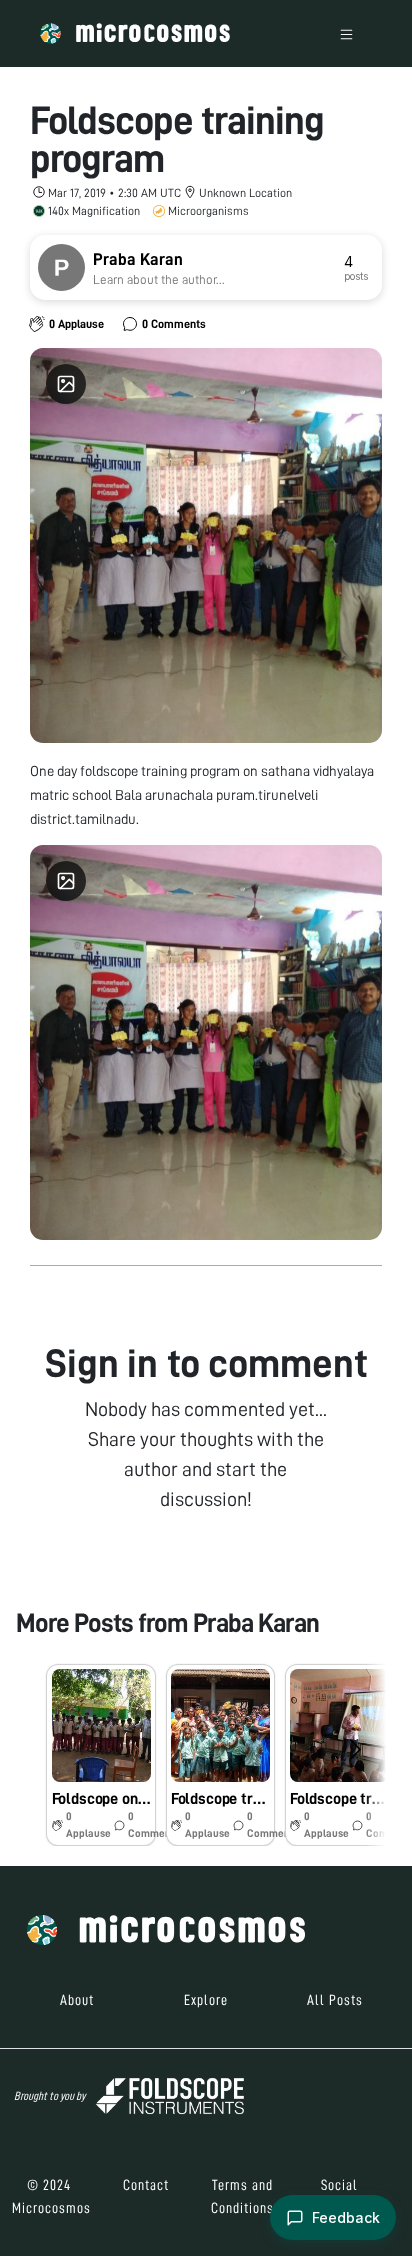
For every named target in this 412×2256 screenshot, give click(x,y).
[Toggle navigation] (346, 33)
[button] (100, 1755)
